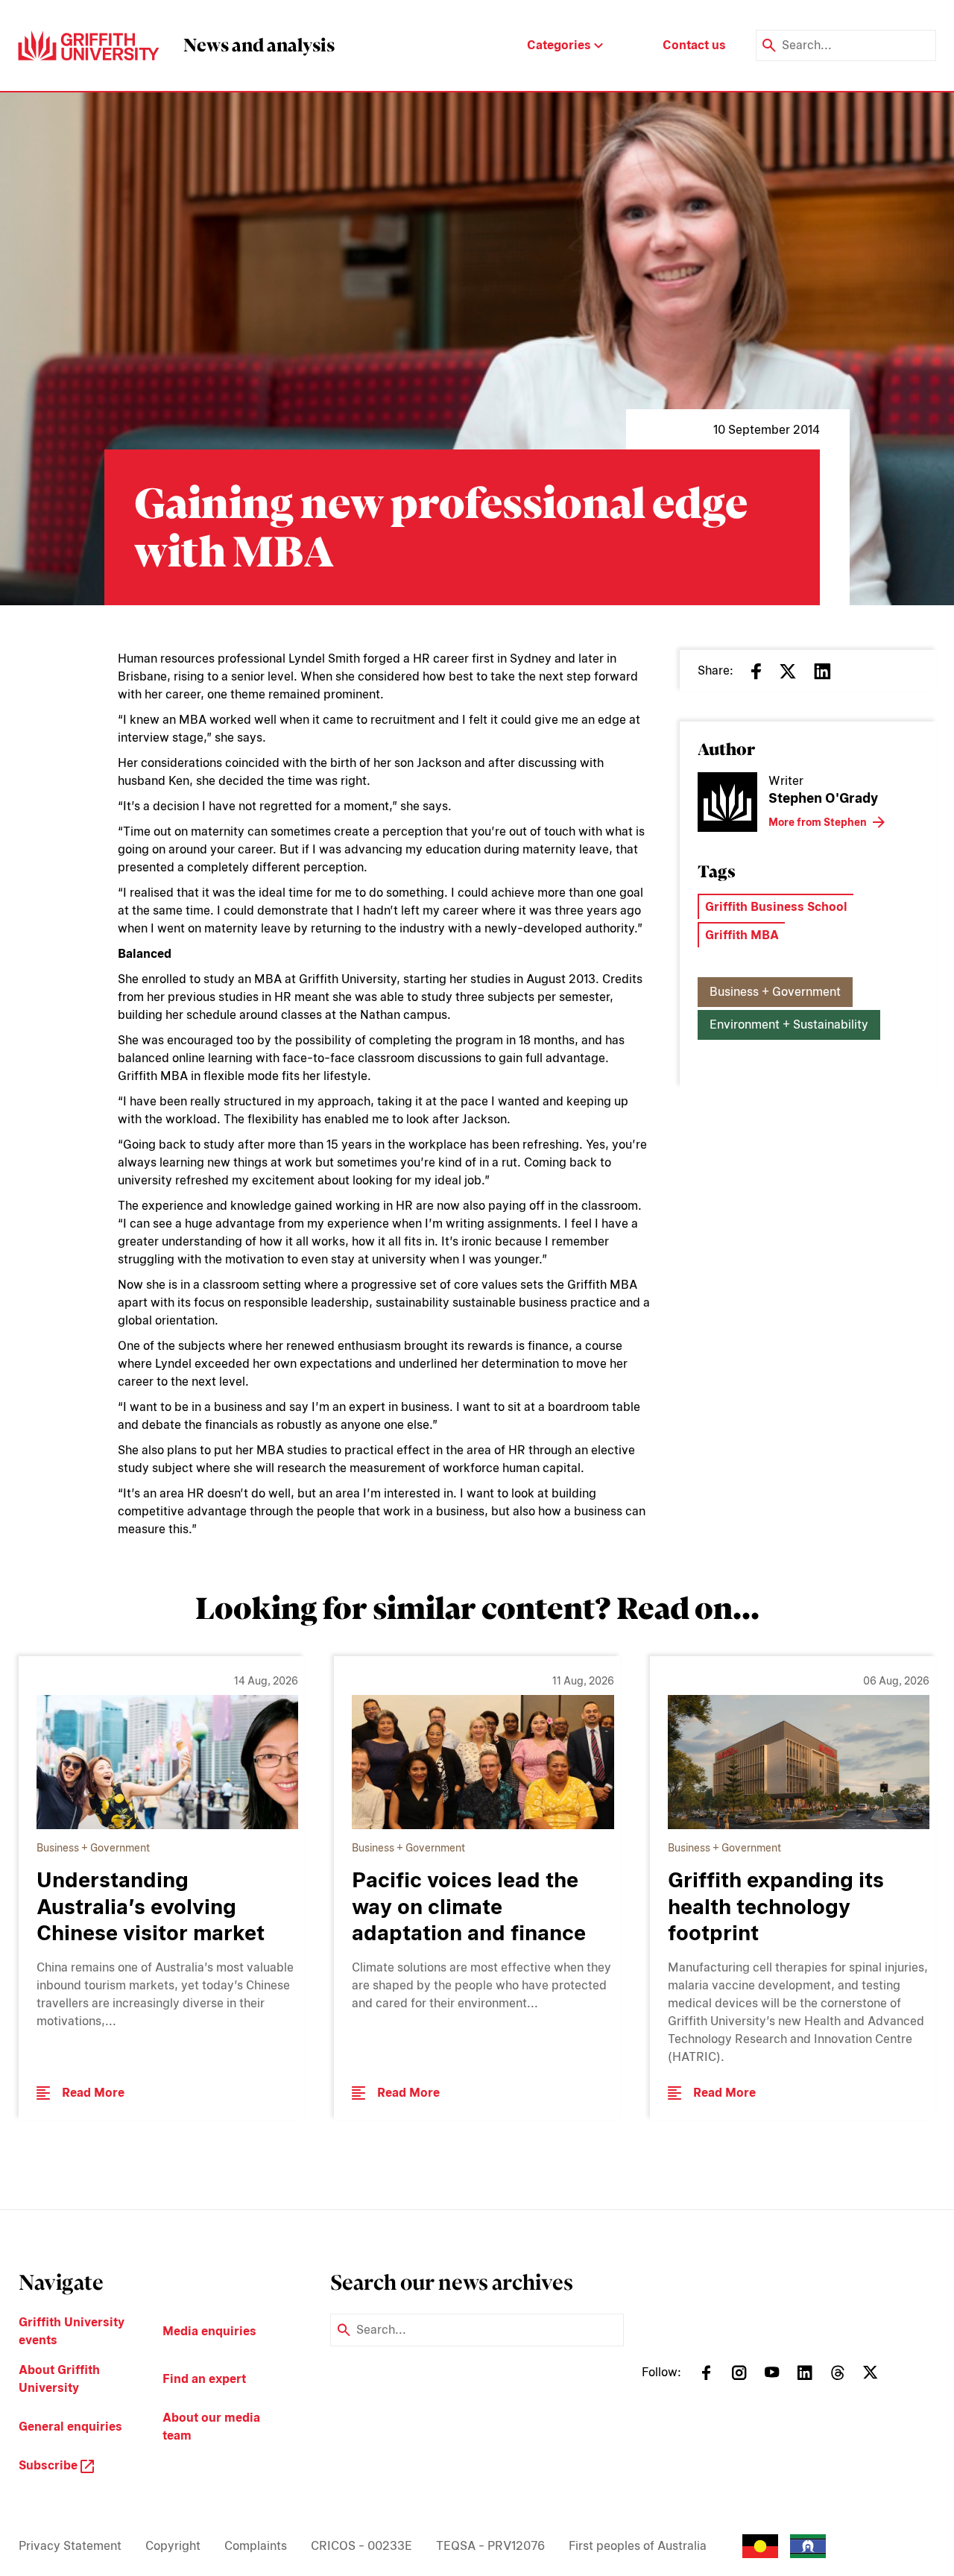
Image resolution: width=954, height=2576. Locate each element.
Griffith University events (72, 2331)
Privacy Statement (70, 2546)
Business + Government (775, 992)
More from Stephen (818, 822)
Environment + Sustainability (789, 1025)
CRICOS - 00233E (361, 2546)
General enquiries (70, 2427)
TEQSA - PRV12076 (490, 2546)
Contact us (694, 45)
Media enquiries (209, 2331)
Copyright (173, 2546)
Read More (93, 2093)
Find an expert (204, 2379)
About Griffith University (59, 2379)
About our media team (211, 2427)
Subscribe (50, 2465)
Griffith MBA (742, 935)
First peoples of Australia (638, 2546)
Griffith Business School (776, 907)
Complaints (256, 2546)
